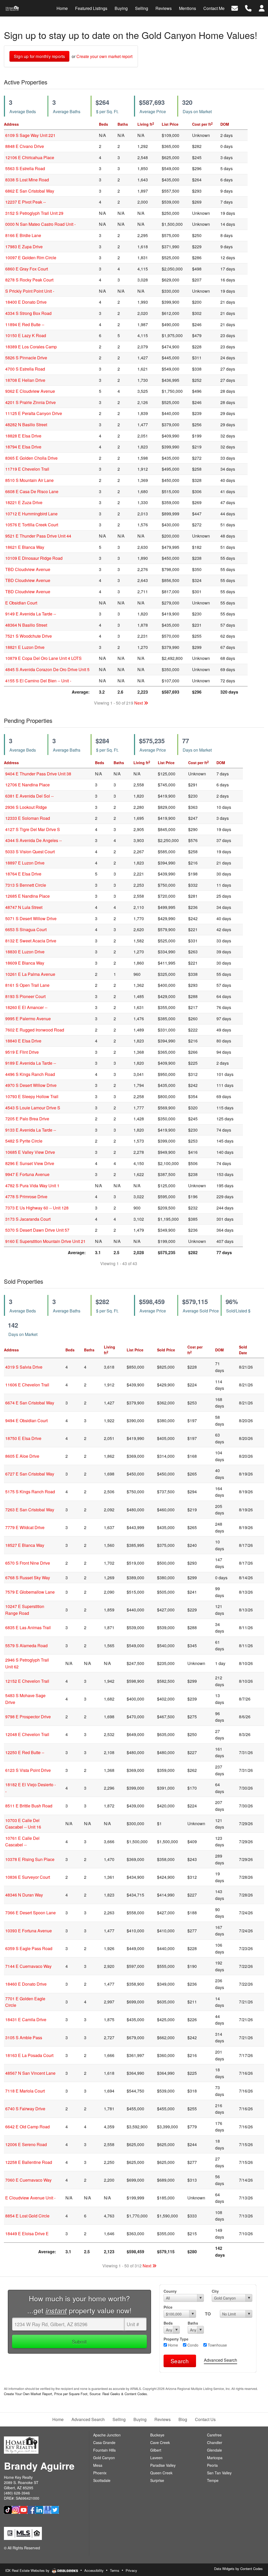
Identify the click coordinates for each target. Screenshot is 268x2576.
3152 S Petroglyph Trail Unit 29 (34, 213)
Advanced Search (220, 2360)
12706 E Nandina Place (27, 785)
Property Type (176, 2339)
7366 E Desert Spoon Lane (30, 1913)
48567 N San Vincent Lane (30, 2073)
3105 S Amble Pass (24, 2038)
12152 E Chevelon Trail (27, 1681)
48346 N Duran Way (24, 1895)
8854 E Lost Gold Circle (27, 2216)
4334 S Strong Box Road (28, 313)
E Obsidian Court (21, 603)
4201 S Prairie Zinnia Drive (30, 402)
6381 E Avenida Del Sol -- (29, 796)
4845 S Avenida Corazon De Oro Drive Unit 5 (47, 669)
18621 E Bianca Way (25, 547)
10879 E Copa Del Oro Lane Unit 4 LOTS (43, 658)
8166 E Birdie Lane (23, 235)
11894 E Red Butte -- (25, 324)
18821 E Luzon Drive (25, 647)
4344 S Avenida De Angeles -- (33, 840)
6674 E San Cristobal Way (30, 1403)
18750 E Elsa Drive (23, 1438)
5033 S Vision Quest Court (30, 852)
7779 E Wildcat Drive (25, 1527)
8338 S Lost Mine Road (27, 180)
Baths (193, 2323)
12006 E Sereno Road (26, 2144)
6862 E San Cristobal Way (30, 191)
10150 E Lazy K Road (26, 335)
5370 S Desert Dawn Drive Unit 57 (37, 1230)
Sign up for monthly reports (39, 56)
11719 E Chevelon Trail (27, 469)
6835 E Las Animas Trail (28, 1627)
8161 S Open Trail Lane (27, 985)
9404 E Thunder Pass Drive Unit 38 (38, 774)
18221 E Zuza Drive (24, 502)
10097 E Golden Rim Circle (31, 258)
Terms (115, 2570)
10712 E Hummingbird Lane (31, 514)
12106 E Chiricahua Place (30, 157)
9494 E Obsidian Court (26, 1420)
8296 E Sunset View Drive (30, 1163)
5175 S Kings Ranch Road (30, 1492)
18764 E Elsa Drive (23, 874)
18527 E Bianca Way (25, 1545)
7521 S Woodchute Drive (29, 636)
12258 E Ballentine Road (29, 2162)
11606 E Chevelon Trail (27, 1385)
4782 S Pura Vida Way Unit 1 (32, 1186)
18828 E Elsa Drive (23, 436)
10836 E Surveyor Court (28, 1877)
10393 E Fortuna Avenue (29, 1931)
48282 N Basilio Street (26, 425)
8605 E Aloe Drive (22, 1456)
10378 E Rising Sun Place (30, 1859)
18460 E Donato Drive (26, 1984)
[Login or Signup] (262, 8)
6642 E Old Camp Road (27, 2127)
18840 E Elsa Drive (23, 1041)
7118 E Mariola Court (25, 2091)
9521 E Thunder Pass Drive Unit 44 (38, 536)
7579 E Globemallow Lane (30, 1592)
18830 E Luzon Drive (25, 952)
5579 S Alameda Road (26, 1646)
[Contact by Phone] (248, 8)
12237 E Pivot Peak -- (26, 202)
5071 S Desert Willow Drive (31, 918)
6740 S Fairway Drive (25, 2109)
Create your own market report (104, 56)
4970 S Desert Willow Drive (31, 1085)
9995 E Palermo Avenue (28, 1019)
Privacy (131, 2570)
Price (168, 2307)
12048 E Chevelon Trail (27, 1734)
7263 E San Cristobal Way (30, 1510)
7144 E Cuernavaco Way (28, 1966)
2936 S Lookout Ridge (26, 807)
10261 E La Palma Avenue (30, 974)
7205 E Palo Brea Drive (27, 1119)
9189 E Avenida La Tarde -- (31, 1063)
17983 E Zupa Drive (24, 247)
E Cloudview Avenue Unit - (30, 2198)
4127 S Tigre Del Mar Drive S (33, 829)
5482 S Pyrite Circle (24, 1141)
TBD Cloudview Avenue (28, 569)
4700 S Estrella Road (25, 369)
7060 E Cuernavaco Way (28, 2180)
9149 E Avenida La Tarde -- (31, 614)
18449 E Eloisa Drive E (27, 2234)
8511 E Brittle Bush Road (29, 1806)
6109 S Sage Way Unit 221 (30, 135)
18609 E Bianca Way (25, 963)
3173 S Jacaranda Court (28, 1219)
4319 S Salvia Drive (24, 1367)
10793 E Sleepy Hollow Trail (32, 1096)
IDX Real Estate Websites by (28, 2570)
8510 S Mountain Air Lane (29, 480)
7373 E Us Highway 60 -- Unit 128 (37, 1208)
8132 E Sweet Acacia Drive (31, 941)
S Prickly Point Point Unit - (30, 291)
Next (139, 703)
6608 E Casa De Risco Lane (32, 491)
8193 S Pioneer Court (25, 996)
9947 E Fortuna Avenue (27, 1174)
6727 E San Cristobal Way (30, 1474)
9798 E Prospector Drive (28, 1717)
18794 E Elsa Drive (23, 447)
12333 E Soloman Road (28, 818)
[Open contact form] (235, 8)
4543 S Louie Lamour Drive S (33, 1108)
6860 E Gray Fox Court (27, 269)
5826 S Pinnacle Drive (26, 358)
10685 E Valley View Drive (30, 1152)
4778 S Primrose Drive (26, 1197)
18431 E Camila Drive (26, 2019)
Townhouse (217, 2345)
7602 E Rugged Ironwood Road (35, 1030)
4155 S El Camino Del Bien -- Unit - (38, 681)
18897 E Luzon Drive (25, 863)
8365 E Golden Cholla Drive (31, 458)
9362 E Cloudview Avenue (30, 391)
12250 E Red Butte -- (25, 1752)
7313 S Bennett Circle (26, 885)
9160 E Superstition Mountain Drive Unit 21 (45, 1241)
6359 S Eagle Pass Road (29, 1948)
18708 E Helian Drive (25, 380)
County (170, 2291)
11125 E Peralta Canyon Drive (34, 413)
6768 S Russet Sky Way (28, 1578)
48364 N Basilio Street (26, 625)
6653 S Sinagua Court (26, 929)
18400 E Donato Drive (26, 302)
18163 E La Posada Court (29, 2055)
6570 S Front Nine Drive (28, 1563)
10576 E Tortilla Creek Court (32, 525)
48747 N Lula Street (24, 907)
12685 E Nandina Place (27, 896)
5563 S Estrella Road (25, 168)
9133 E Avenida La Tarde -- (31, 1130)
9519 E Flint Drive (22, 1052)
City (215, 2291)
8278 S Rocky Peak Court (29, 280)
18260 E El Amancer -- (26, 1007)
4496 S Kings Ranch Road (30, 1074)
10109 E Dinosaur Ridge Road (34, 558)
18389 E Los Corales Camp (31, 347)
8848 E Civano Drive (25, 146)
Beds (168, 2323)
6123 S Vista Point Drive (28, 1770)
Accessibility (94, 2570)
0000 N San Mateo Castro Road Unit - (40, 224)
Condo (192, 2345)
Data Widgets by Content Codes (238, 2569)
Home (172, 2345)
